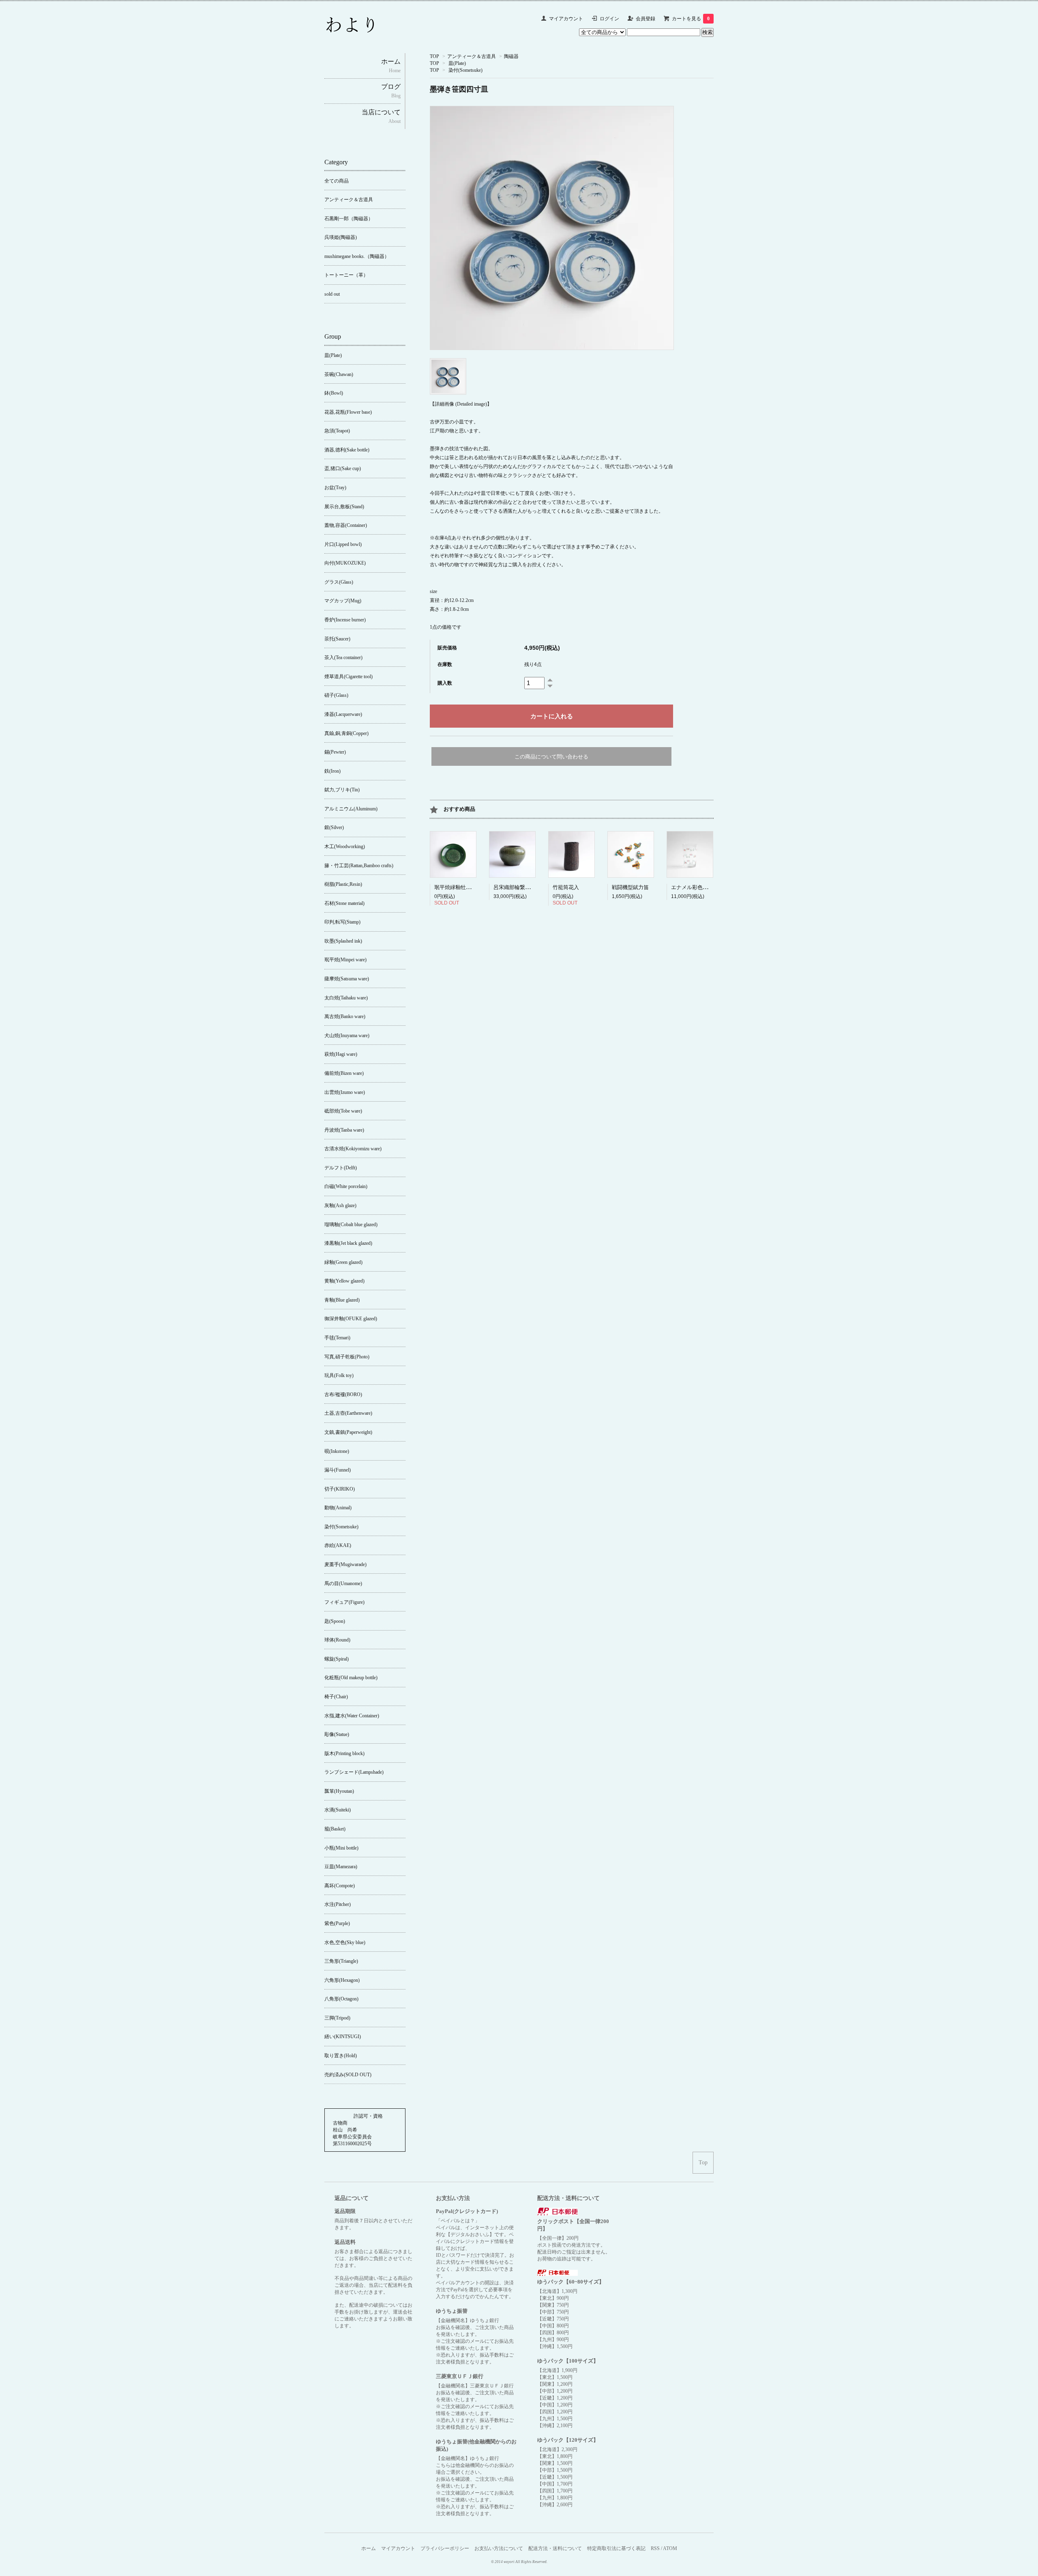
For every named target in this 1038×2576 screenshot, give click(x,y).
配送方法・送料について (555, 2548)
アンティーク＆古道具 (472, 56)
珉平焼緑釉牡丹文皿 (458, 887)
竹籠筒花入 (566, 887)
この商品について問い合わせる (551, 757)
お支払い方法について (499, 2548)
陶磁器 (511, 56)
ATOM (670, 2548)
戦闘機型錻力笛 (630, 887)
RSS (655, 2548)
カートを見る (691, 19)
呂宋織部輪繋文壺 (515, 887)
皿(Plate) (457, 63)
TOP (434, 56)
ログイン (609, 19)
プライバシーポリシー (445, 2548)
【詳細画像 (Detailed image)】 (461, 404)
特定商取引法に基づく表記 (616, 2548)
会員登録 (646, 19)
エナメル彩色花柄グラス (700, 887)
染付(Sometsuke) (465, 70)
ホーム (369, 2548)
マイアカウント (566, 19)
